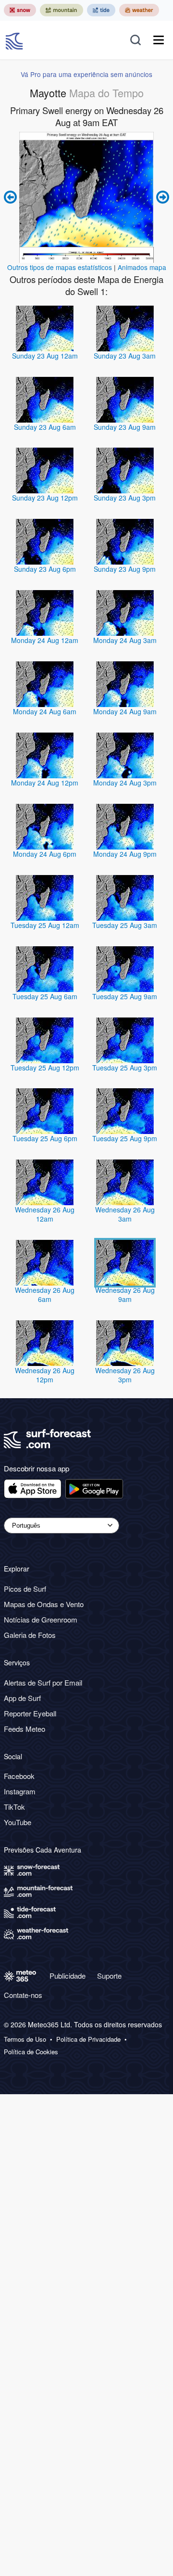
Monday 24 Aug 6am (45, 711)
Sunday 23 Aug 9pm (125, 569)
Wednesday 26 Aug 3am (125, 1214)
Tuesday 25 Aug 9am (125, 996)
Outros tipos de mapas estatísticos (60, 267)
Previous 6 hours (12, 197)
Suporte (109, 1976)
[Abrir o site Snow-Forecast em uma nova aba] (20, 10)
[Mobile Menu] (159, 40)
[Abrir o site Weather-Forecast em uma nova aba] (139, 10)
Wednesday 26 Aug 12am (45, 1214)
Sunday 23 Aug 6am (45, 427)
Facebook (19, 1776)
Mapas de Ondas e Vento (44, 1604)
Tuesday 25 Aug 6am (45, 996)
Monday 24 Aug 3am (125, 640)
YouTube (18, 1822)
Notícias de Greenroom (41, 1619)
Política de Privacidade (88, 2039)
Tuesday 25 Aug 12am (45, 925)
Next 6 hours (161, 197)
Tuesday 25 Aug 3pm (125, 1068)
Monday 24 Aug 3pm (125, 783)
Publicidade (68, 1976)
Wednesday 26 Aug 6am (45, 1294)
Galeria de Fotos (30, 1635)
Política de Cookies (31, 2052)
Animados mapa (142, 267)
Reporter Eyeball (30, 1713)
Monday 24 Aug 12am (45, 640)
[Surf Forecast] (15, 40)
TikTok (14, 1807)
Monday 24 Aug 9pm (125, 854)
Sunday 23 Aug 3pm (125, 498)
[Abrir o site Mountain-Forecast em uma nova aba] (62, 10)
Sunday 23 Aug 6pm (45, 569)
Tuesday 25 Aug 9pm (125, 1138)
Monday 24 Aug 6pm (45, 854)
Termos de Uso (25, 2039)
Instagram (20, 1791)
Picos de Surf (25, 1589)
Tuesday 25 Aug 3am (125, 925)
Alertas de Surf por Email (43, 1682)
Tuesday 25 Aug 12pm (45, 1068)
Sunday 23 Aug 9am (125, 427)
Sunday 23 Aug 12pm (45, 498)
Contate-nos (23, 1995)
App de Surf (22, 1698)
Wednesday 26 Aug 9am (125, 1294)
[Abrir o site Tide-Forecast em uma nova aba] (101, 10)
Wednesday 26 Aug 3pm (125, 1375)
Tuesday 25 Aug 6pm (45, 1138)
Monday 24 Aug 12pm (45, 783)
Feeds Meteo (25, 1729)
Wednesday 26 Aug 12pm (45, 1375)
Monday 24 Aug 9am (125, 711)
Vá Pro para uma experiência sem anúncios (86, 74)
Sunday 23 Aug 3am (125, 356)
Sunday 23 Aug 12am (45, 356)
